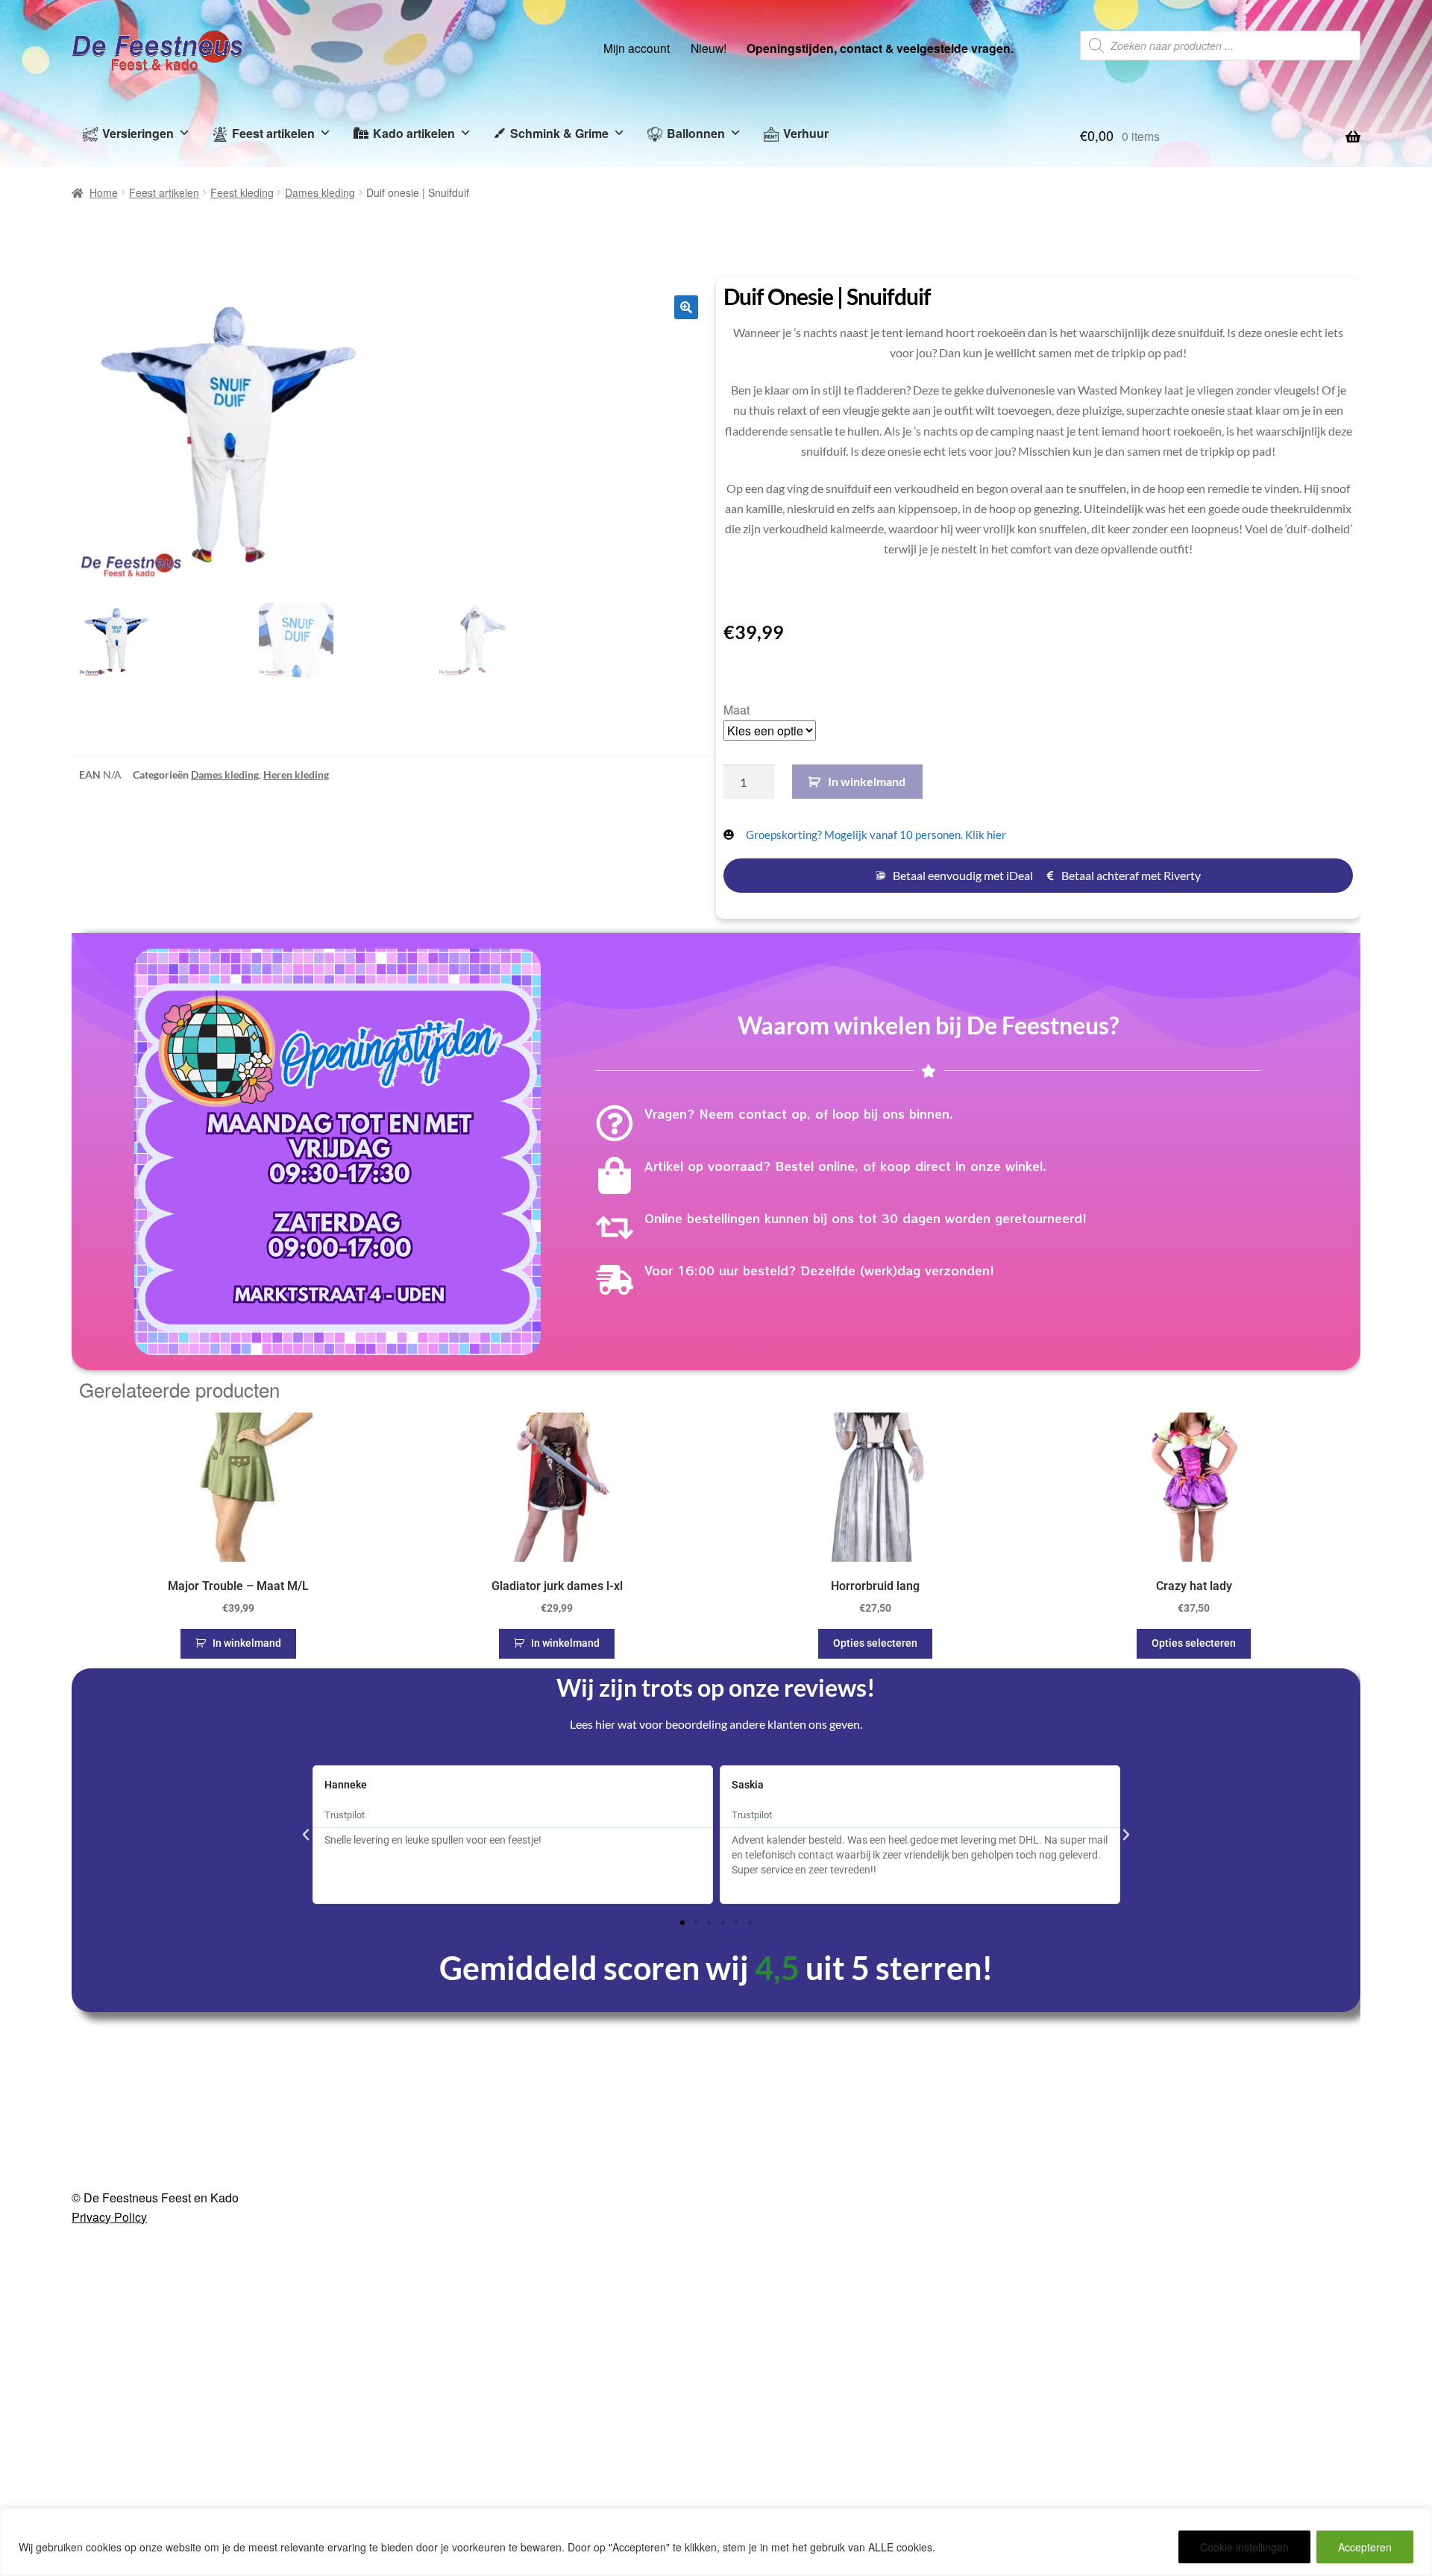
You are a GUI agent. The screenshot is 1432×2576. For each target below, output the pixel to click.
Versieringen (138, 133)
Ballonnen (696, 133)
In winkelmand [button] (247, 1643)
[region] (716, 2542)
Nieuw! (709, 48)
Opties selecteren (875, 1643)
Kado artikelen (414, 133)
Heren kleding (296, 775)
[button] (686, 307)
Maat (737, 710)
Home (104, 192)
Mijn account (637, 48)
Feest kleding (242, 192)
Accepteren (1365, 2547)
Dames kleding (320, 192)
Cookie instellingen (1244, 2547)
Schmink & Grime (559, 133)
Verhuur (806, 133)
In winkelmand (867, 781)
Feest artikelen (273, 133)
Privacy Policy (109, 2217)
